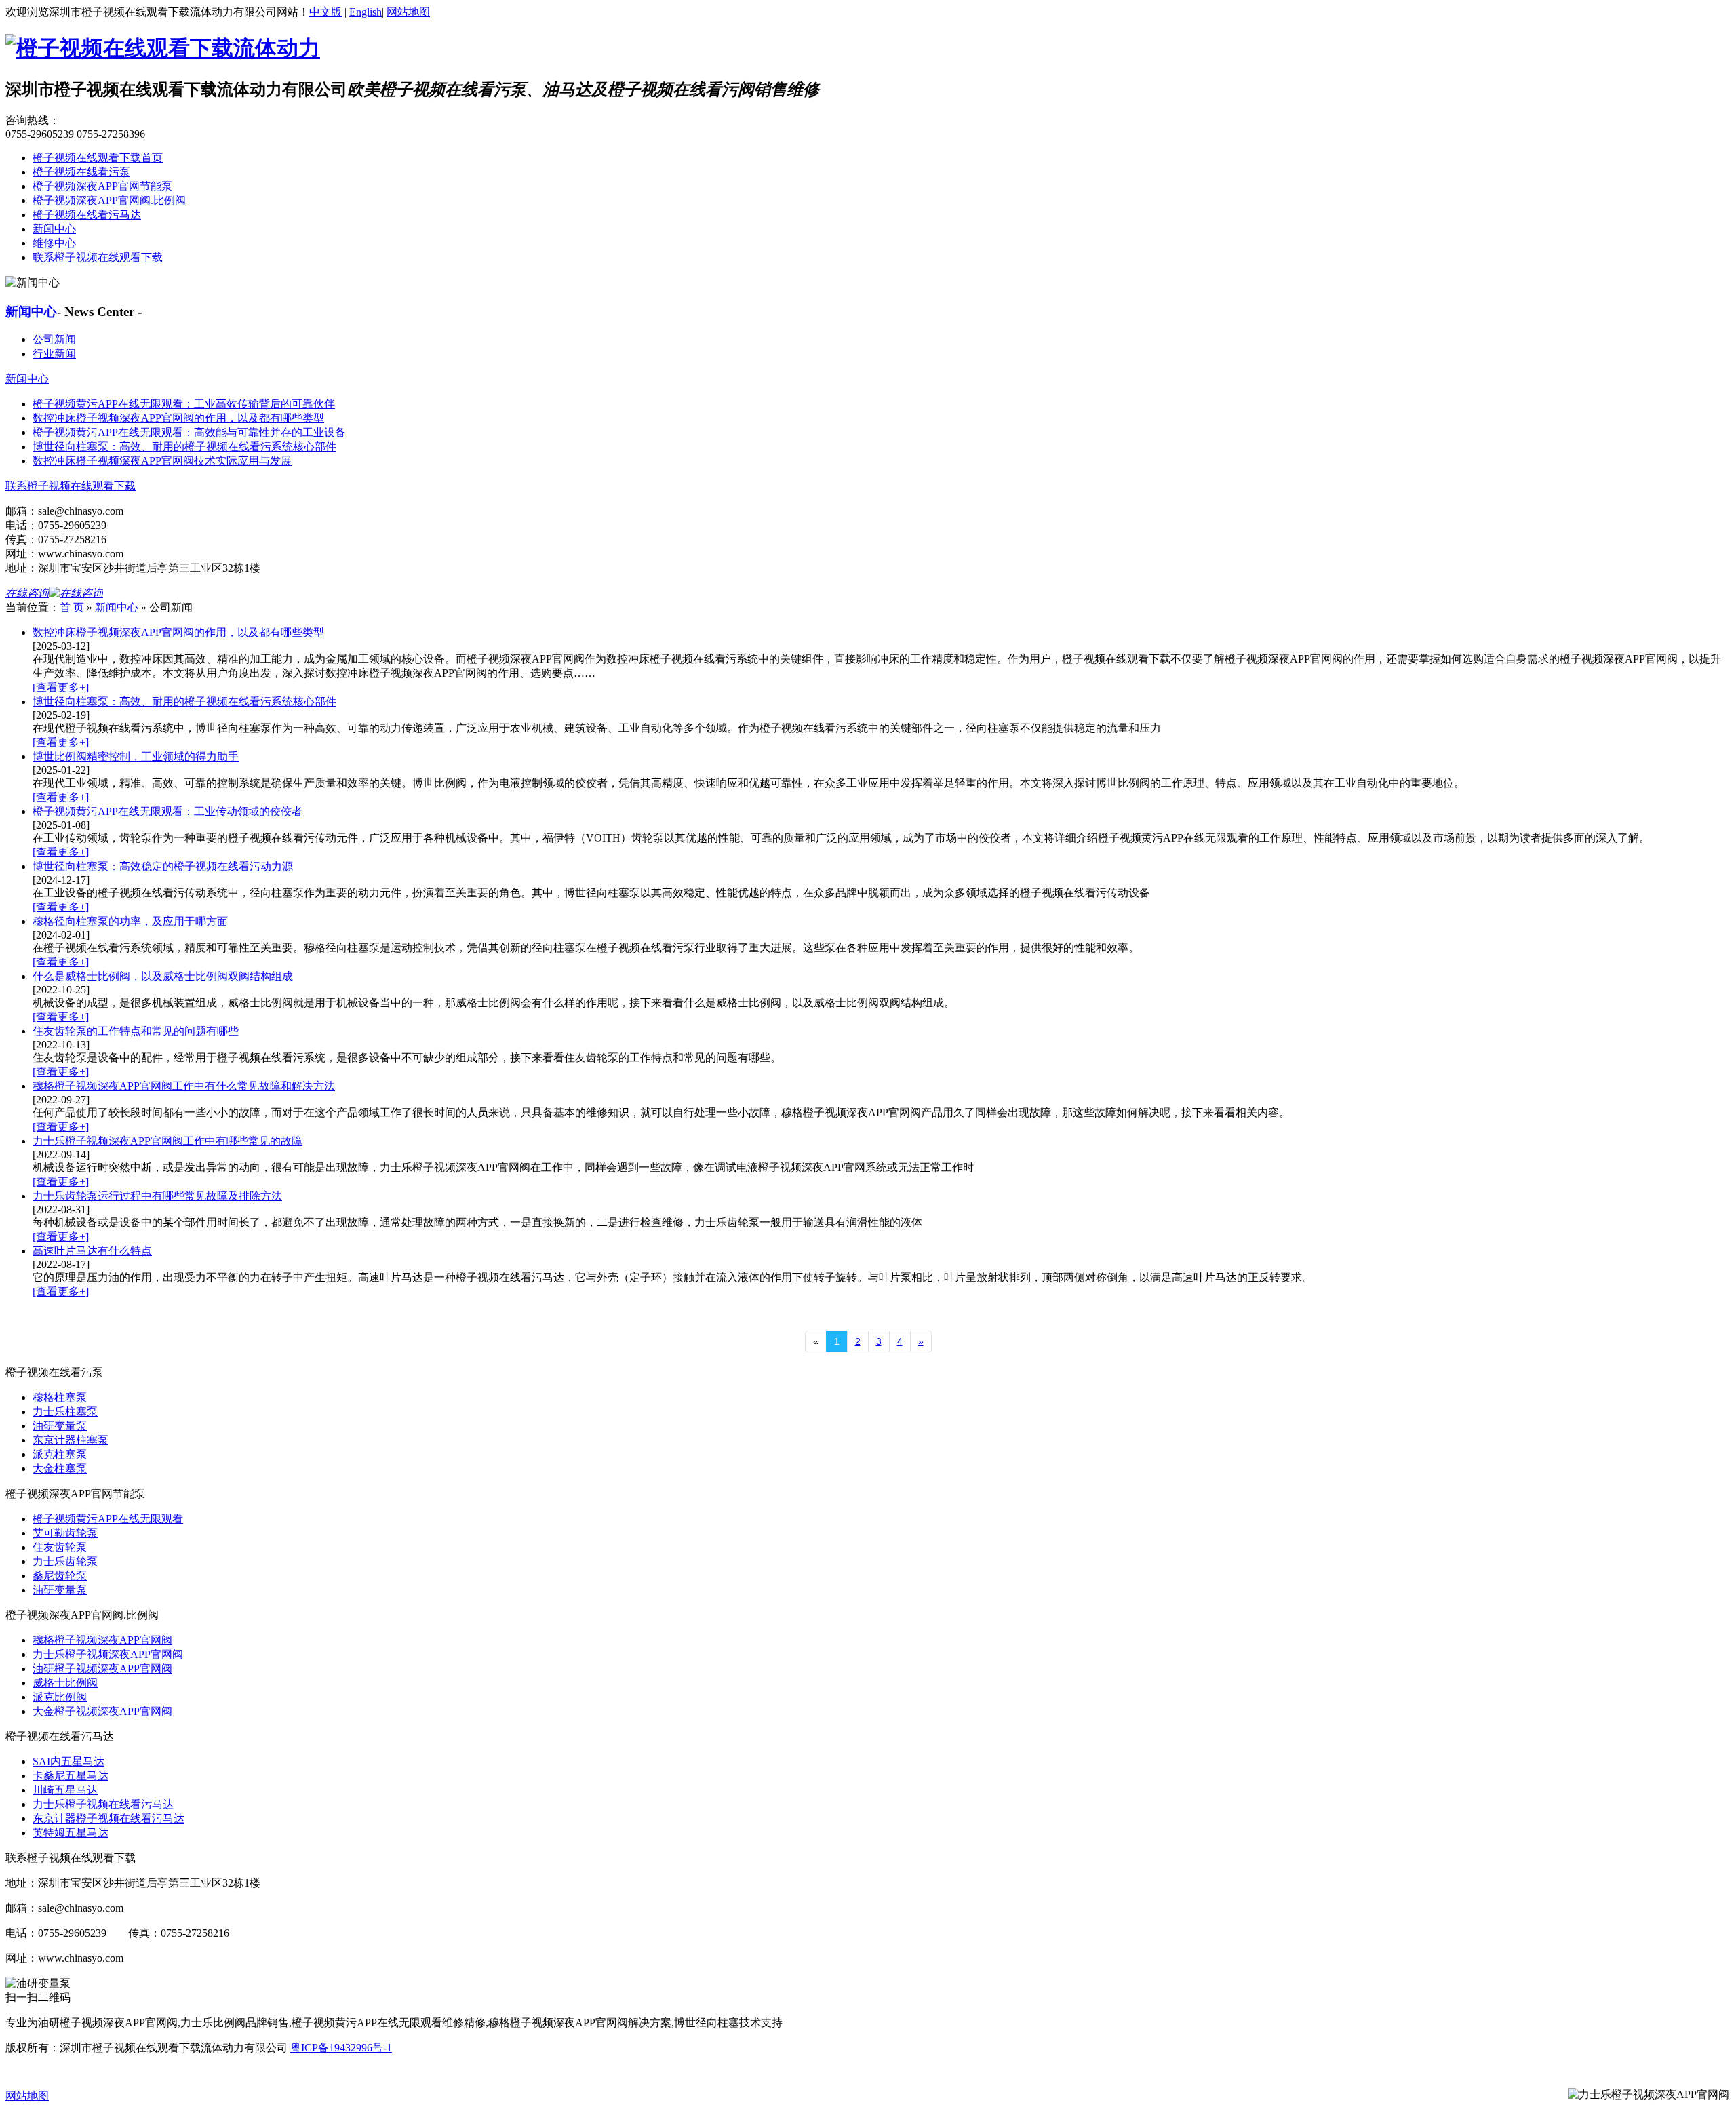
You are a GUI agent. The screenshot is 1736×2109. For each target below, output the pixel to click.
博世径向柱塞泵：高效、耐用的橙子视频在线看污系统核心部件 (184, 447)
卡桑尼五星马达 (71, 1776)
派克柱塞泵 (60, 1454)
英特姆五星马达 (71, 1833)
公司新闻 (54, 339)
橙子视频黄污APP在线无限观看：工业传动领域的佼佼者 (167, 811)
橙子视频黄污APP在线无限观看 (108, 1519)
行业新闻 (54, 354)
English (366, 12)
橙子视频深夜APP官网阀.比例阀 (109, 200)
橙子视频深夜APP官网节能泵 (102, 186)
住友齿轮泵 (60, 1547)
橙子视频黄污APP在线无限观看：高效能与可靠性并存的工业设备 (189, 432)
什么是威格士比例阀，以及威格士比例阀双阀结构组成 (163, 976)
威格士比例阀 (65, 1683)
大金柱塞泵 (60, 1469)
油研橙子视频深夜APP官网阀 (102, 1669)
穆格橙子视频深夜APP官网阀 (102, 1640)
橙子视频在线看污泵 (81, 172)
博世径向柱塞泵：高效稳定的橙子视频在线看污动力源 (163, 866)
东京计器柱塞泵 (71, 1440)
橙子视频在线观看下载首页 (98, 158)
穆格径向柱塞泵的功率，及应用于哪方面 (130, 921)
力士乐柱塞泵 (65, 1412)
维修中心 (54, 243)
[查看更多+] (61, 687)
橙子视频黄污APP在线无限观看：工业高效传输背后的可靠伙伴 (184, 404)
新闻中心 (54, 229)
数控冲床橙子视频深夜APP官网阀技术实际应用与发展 (162, 461)
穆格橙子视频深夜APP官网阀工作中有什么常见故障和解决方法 (184, 1086)
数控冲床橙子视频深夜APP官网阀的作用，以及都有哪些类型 (178, 632)
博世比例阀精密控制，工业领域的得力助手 (136, 756)
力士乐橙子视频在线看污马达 (103, 1804)
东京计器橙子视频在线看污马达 (108, 1818)
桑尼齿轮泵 (60, 1576)
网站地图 (408, 12)
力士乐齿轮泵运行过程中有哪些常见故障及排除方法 (157, 1196)
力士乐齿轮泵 (65, 1561)
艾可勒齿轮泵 (65, 1533)
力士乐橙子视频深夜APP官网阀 (108, 1654)
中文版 (325, 12)
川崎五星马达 (65, 1790)
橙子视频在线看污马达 (87, 215)
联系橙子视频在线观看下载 (98, 257)
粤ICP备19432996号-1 (341, 2048)
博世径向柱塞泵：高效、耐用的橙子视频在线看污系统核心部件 (184, 702)
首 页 (72, 607)
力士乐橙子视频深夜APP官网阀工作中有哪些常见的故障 (167, 1141)
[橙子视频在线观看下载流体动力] (163, 48)
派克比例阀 (60, 1697)
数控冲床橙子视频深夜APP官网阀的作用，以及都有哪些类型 (178, 418)
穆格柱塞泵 (60, 1397)
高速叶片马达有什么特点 (92, 1251)
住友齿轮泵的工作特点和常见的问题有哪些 (136, 1031)
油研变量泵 (60, 1426)
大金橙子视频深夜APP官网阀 (102, 1711)
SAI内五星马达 (68, 1761)
